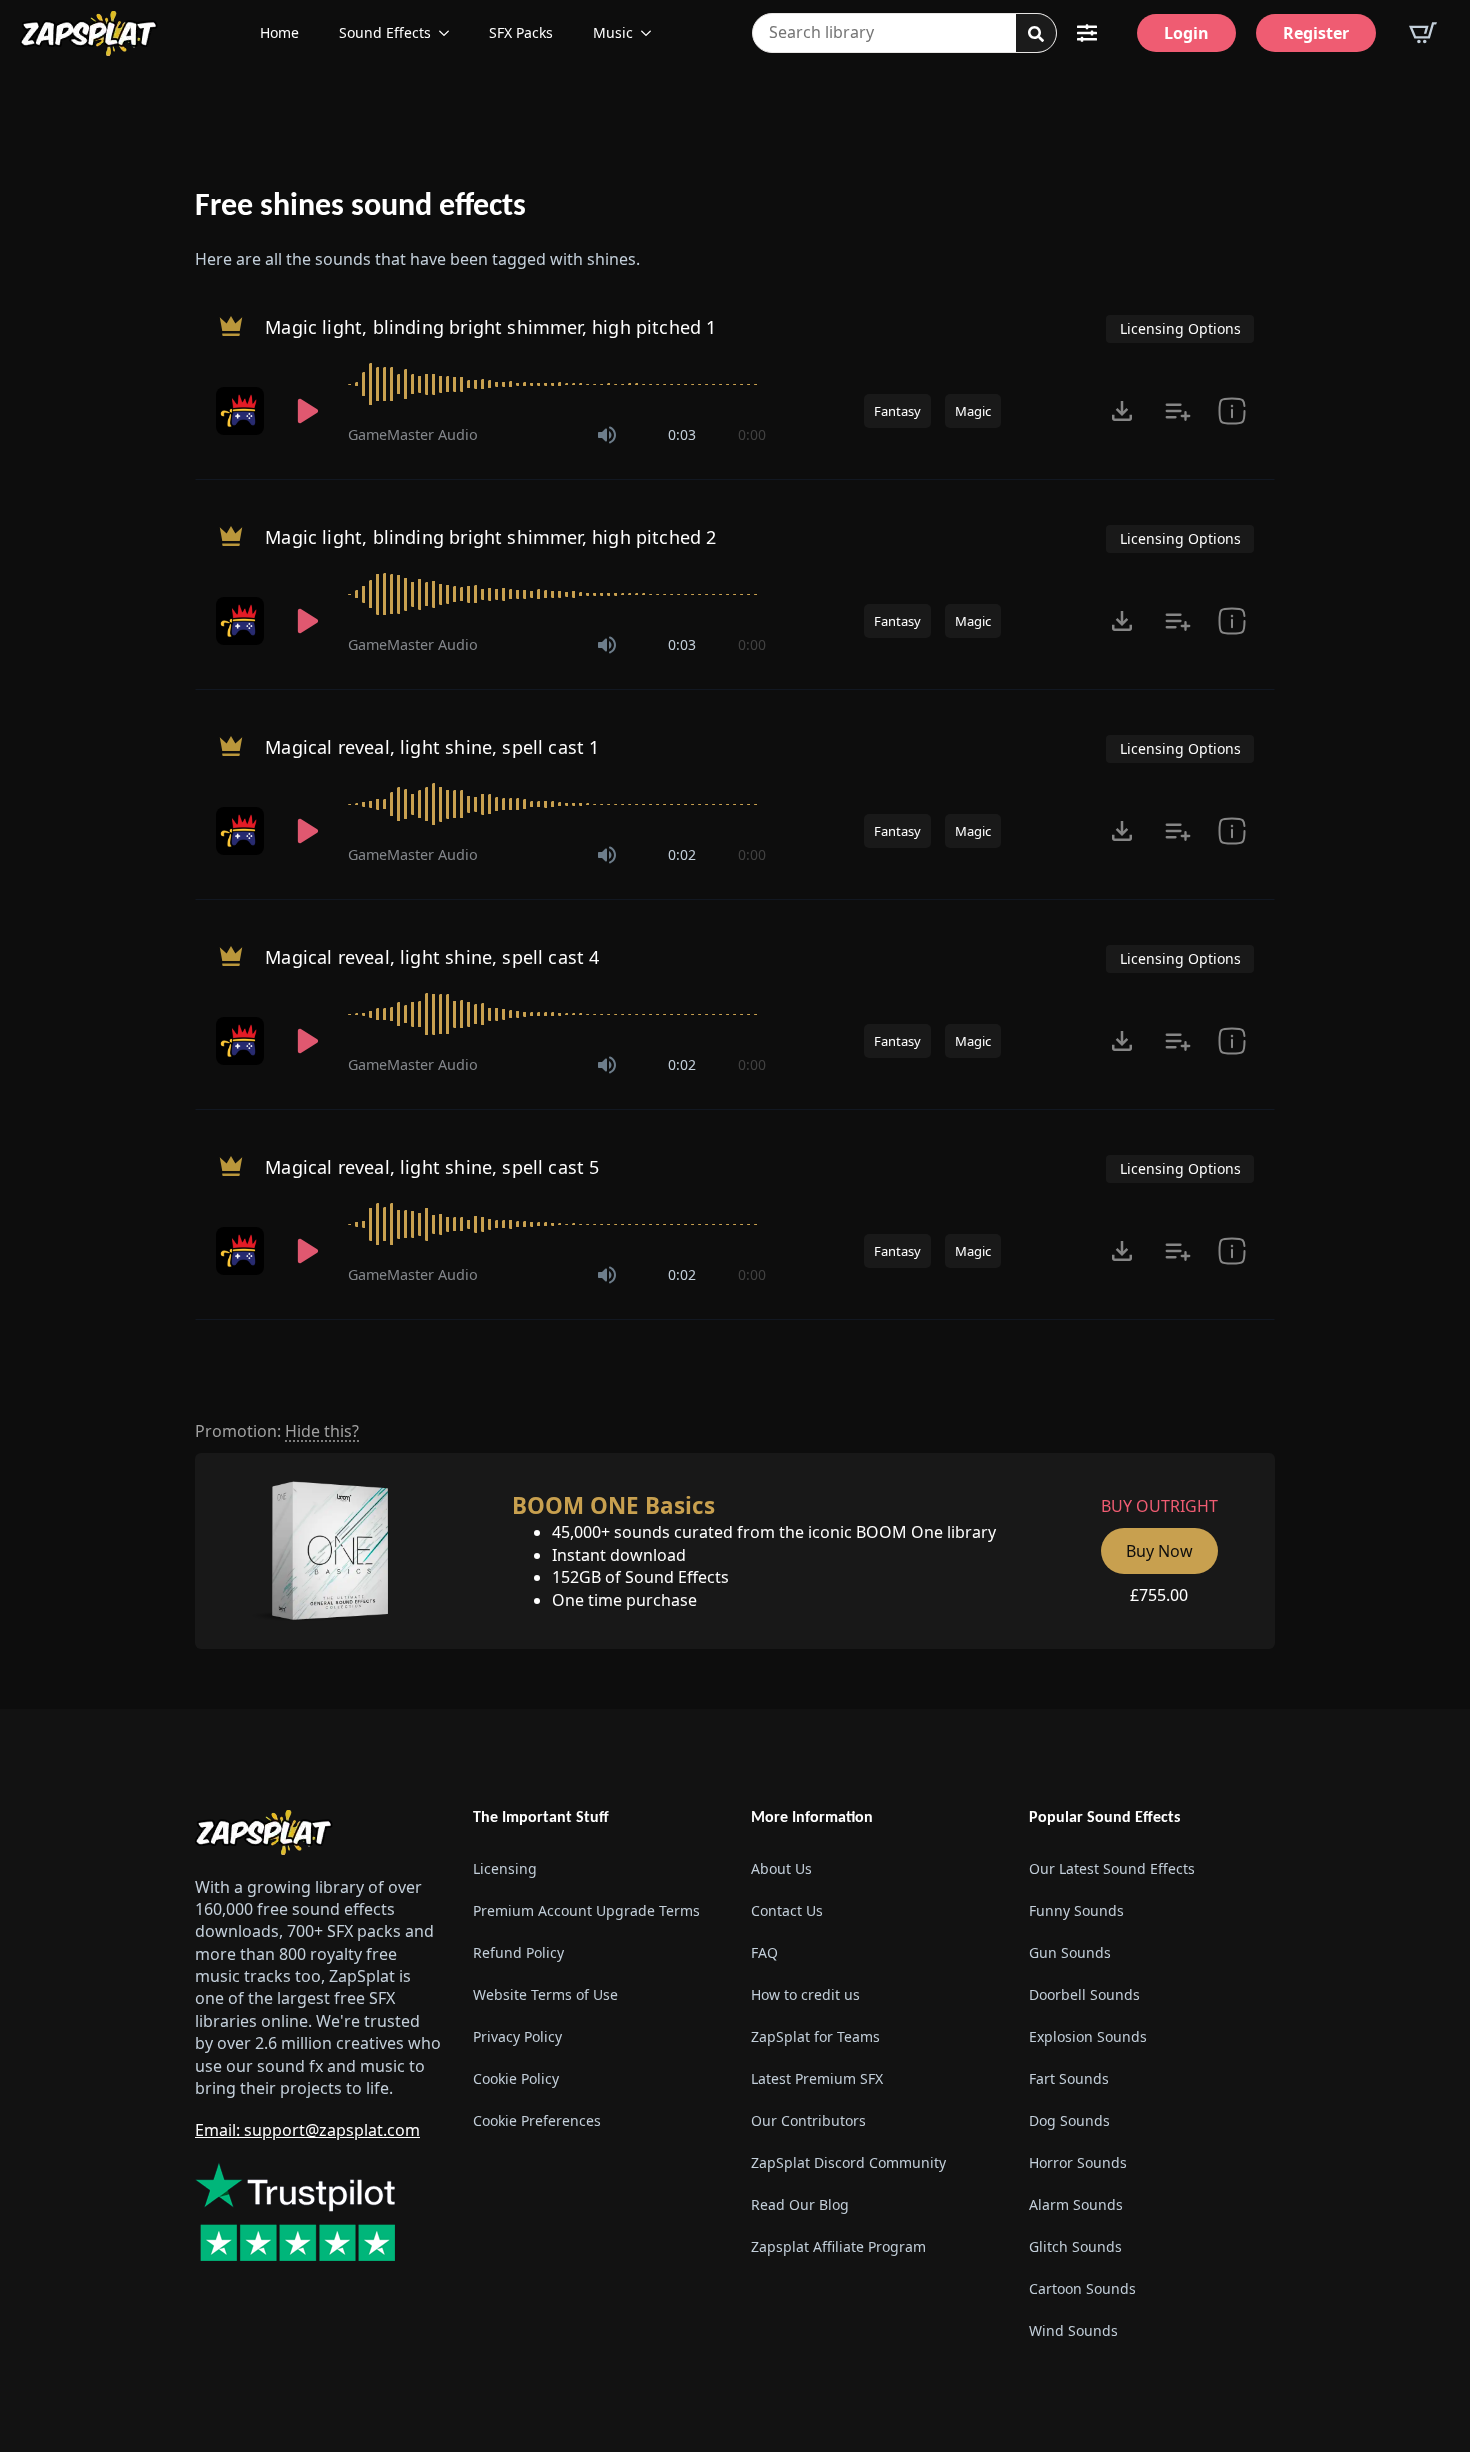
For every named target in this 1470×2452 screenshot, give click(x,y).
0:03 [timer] (682, 434)
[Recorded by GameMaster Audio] (242, 411)
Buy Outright (1159, 1506)
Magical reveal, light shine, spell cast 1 (432, 747)
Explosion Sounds (1088, 2036)
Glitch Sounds (1075, 2246)
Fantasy (897, 411)
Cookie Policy (516, 2078)
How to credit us (805, 1994)
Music (613, 32)
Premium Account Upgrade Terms (586, 1910)
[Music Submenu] (652, 33)
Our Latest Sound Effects (1112, 1868)
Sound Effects (385, 32)
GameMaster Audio (413, 434)
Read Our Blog (800, 2204)
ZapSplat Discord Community (848, 2162)
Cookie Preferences (537, 2120)
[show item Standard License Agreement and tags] (1232, 411)
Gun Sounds (1070, 1952)
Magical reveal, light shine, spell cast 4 (432, 957)
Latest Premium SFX (817, 2078)
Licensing (505, 1868)
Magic (973, 411)
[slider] (557, 384)
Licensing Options (1180, 328)
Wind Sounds (1073, 2330)
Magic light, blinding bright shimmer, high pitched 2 (490, 537)
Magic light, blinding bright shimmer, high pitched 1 (490, 327)
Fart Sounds (1069, 2078)
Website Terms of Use (545, 1994)
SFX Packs (521, 32)
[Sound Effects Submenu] (450, 33)
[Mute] (607, 435)
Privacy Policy (517, 2036)
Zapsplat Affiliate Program (838, 2246)
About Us (781, 1868)
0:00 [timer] (752, 434)
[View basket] (1423, 33)
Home (279, 32)
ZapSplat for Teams (815, 2036)
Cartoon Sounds (1082, 2288)
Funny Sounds (1076, 1910)
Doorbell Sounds (1084, 1994)
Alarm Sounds (1076, 2204)
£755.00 (1159, 1595)
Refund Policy (518, 1952)
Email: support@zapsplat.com (307, 2130)
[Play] (308, 411)
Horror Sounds (1078, 2162)
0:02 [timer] (682, 854)
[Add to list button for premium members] (1178, 411)
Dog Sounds (1069, 2120)
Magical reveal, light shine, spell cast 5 (432, 1167)
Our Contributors (808, 2120)
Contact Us (787, 1910)
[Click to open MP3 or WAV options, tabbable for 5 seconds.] (1122, 411)
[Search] (1036, 34)
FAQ (764, 1952)
